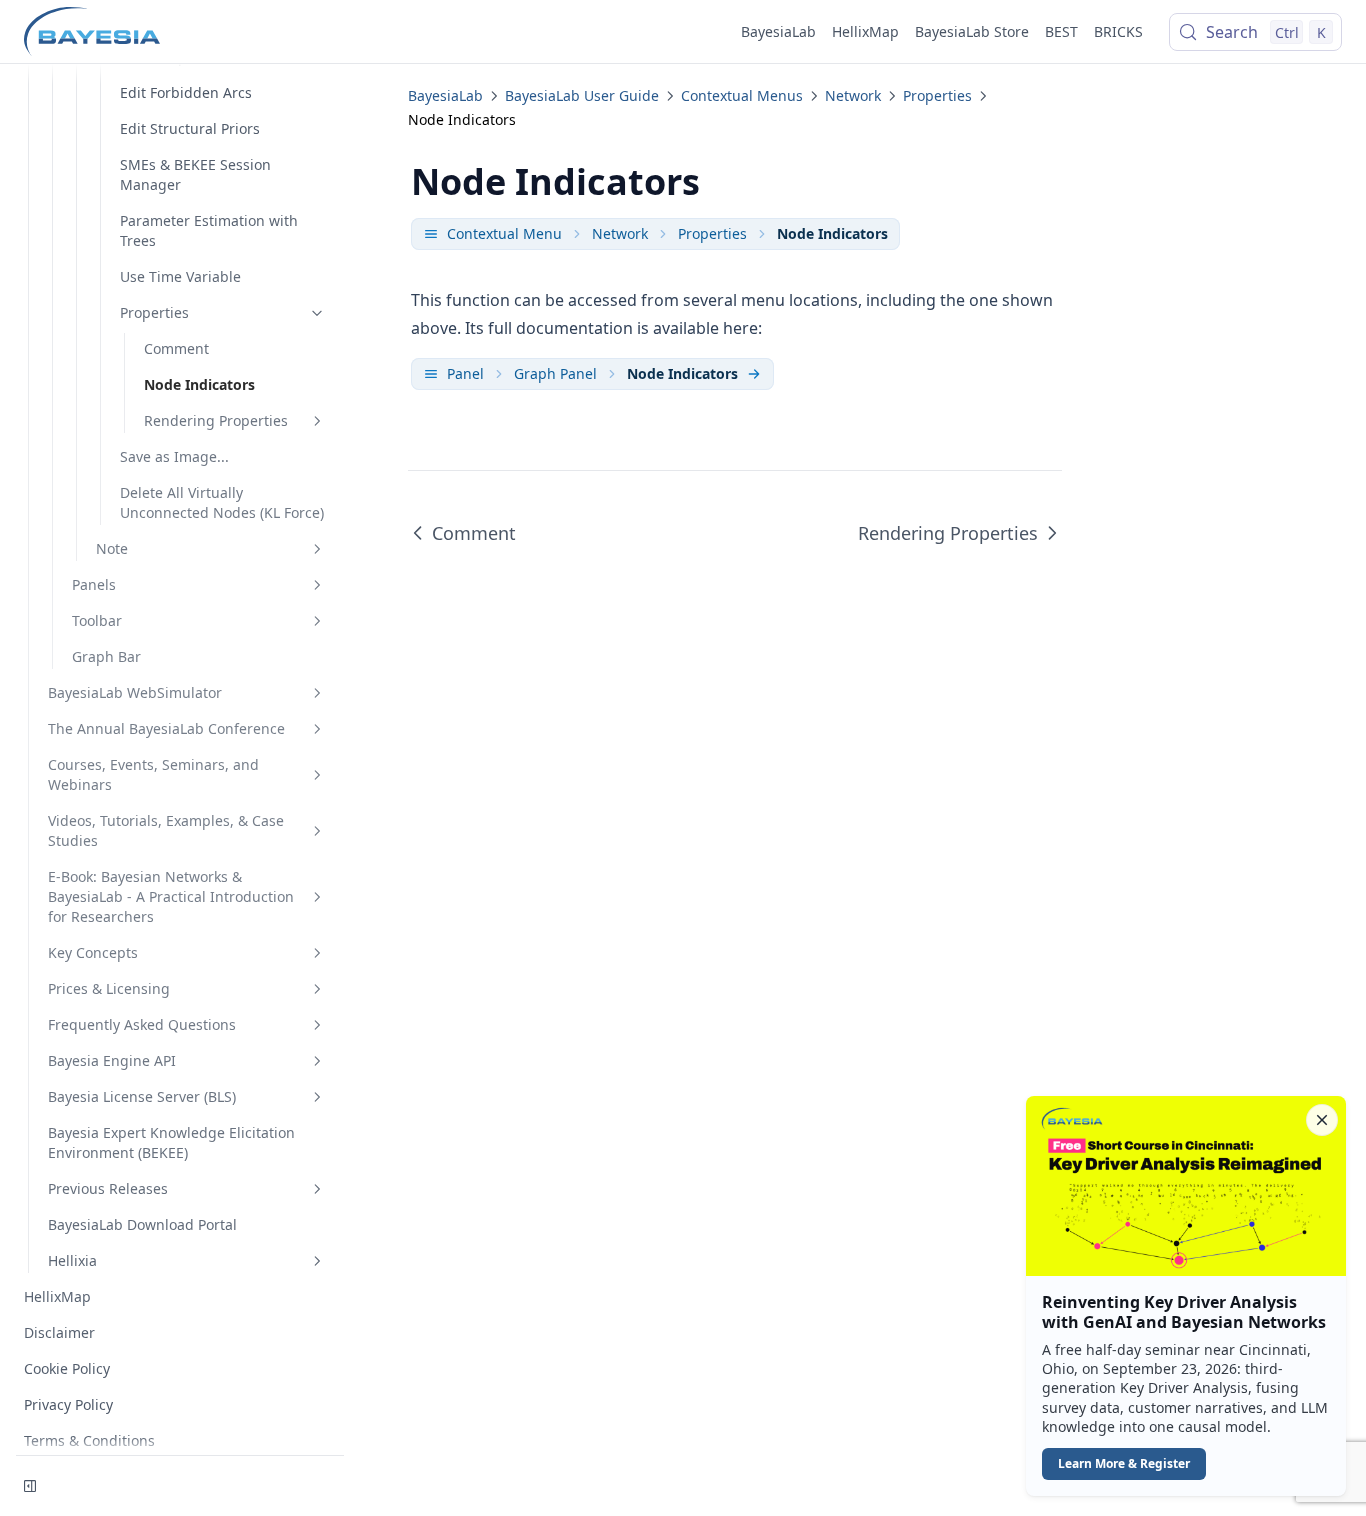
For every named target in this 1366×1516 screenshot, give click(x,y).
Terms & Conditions (89, 1440)
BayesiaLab (778, 31)
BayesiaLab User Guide (582, 95)
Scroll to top (1159, 88)
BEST (1061, 31)
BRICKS (1118, 31)
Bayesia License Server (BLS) (142, 1096)
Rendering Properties (216, 420)
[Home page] (92, 32)
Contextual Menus (742, 95)
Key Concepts (93, 952)
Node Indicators (199, 384)
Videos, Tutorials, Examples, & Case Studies (166, 830)
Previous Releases (108, 1188)
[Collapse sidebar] (30, 1486)
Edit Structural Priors (190, 128)
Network (853, 95)
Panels (94, 584)
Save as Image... (174, 456)
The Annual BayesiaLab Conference (166, 728)
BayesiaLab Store (972, 31)
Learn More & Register (1124, 1463)
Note (112, 548)
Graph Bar (106, 656)
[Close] (1322, 1120)
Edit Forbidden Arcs (186, 92)
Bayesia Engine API (112, 1060)
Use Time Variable (180, 276)
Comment (176, 348)
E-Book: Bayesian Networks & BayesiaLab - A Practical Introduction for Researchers (171, 896)
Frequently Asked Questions (142, 1024)
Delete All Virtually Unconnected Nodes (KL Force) (222, 502)
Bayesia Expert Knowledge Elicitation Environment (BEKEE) (171, 1142)
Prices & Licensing (109, 988)
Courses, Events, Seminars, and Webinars (153, 774)
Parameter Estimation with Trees (209, 230)
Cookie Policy (67, 1368)
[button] (1186, 1296)
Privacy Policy (68, 1404)
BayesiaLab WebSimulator (135, 692)
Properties (154, 312)
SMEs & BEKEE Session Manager (195, 174)
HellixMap (865, 31)
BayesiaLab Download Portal (142, 1224)
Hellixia (72, 1260)
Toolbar (97, 620)
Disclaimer (59, 1332)
